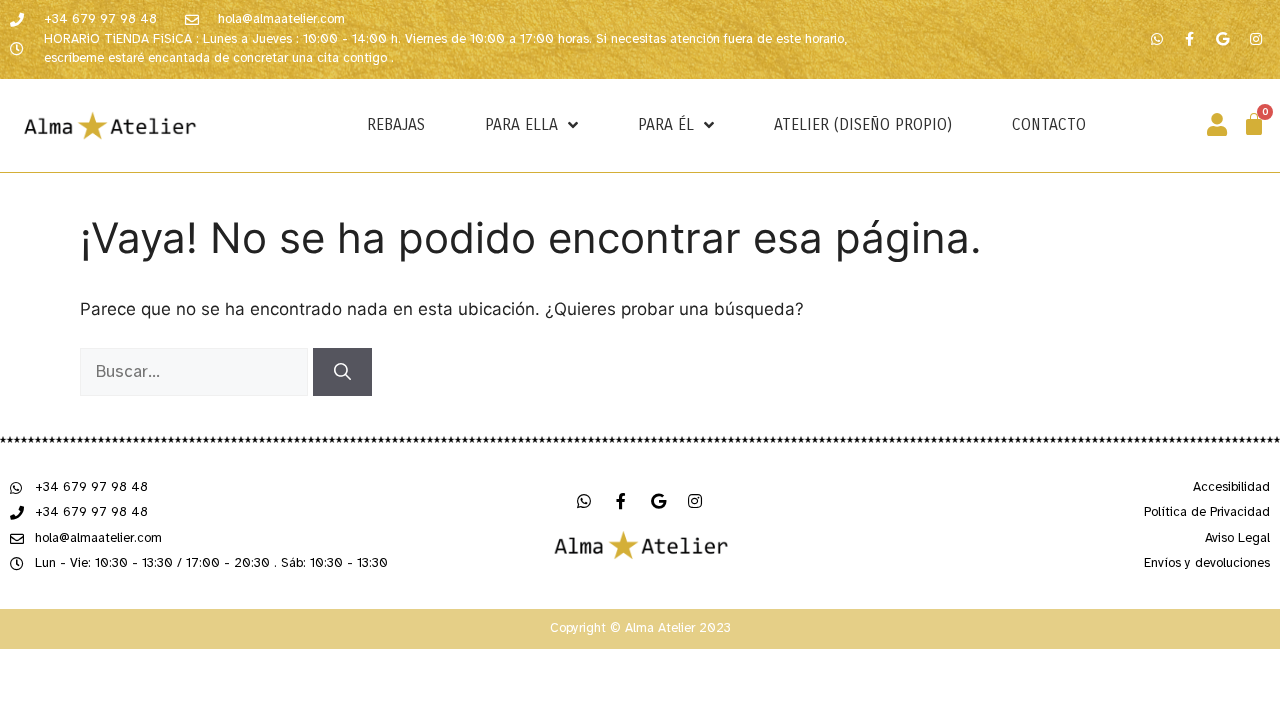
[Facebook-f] (1190, 39)
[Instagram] (1256, 39)
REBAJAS (396, 124)
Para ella (521, 124)
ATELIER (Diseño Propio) (863, 124)
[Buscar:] (196, 370)
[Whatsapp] (1157, 39)
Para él (666, 124)
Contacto (1049, 124)
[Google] (1223, 39)
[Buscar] (342, 372)
